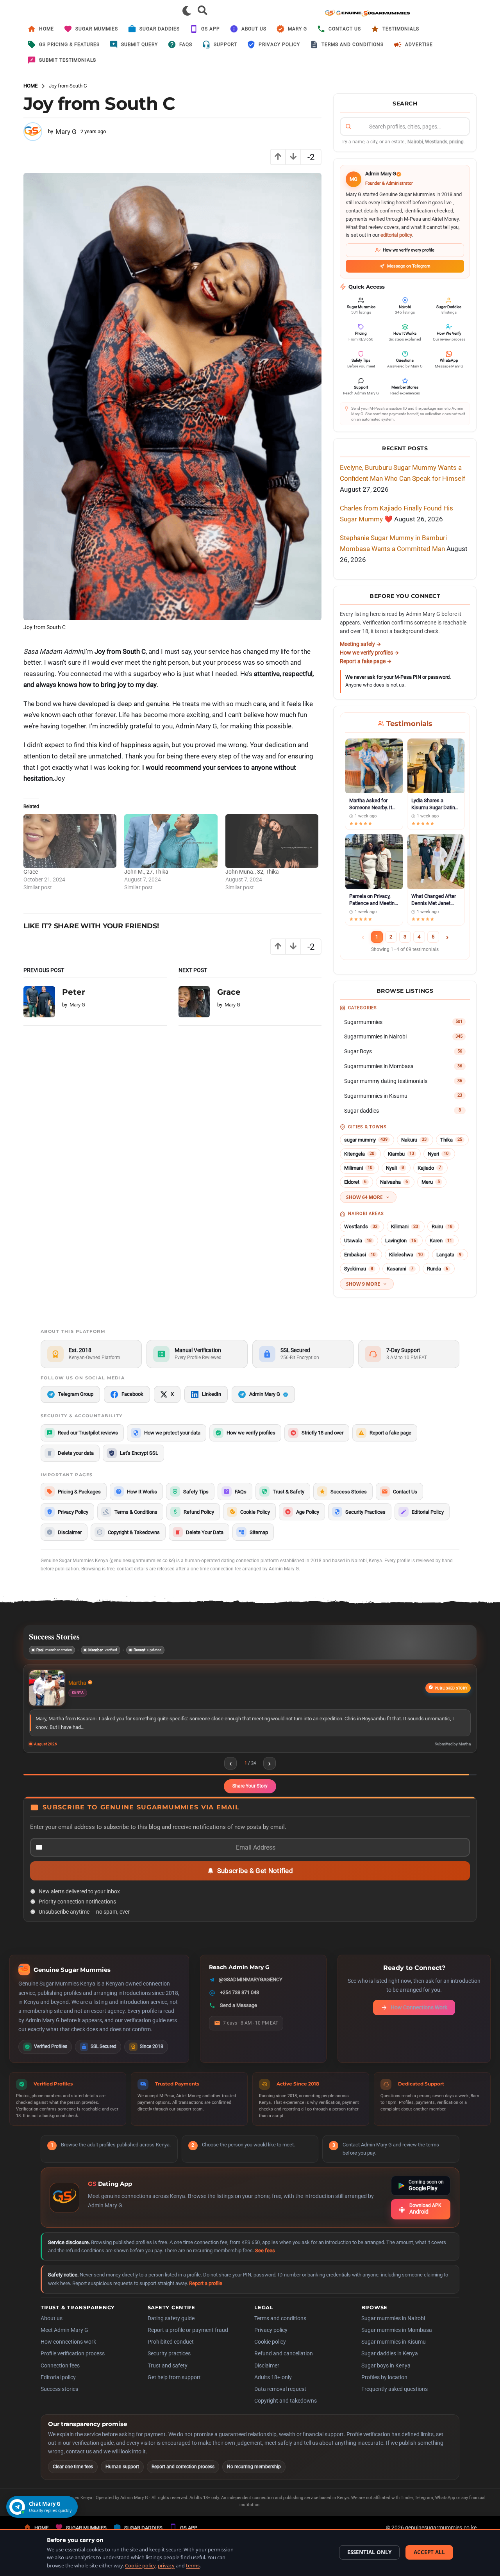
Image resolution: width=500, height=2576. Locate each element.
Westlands (361, 1226)
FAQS (186, 45)
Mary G (297, 29)
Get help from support (174, 2387)
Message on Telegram (409, 266)
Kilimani (404, 1226)
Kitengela (359, 1154)
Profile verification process (73, 2363)
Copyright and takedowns (286, 2410)
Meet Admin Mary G (64, 2340)
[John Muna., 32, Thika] (272, 841)
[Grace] (70, 841)
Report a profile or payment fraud (188, 2340)
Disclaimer (267, 2375)
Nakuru (414, 1140)
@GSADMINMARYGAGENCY (251, 1989)
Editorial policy (58, 2387)
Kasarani (400, 1269)
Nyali (395, 1168)
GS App (211, 29)
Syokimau (359, 1269)
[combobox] (405, 127)
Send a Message (238, 2015)
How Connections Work (419, 2017)
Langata (449, 1255)
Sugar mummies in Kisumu (394, 2351)
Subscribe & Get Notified (255, 1880)
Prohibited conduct (171, 2351)
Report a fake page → (366, 661)
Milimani (358, 1168)
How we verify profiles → (370, 653)
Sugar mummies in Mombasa (397, 2340)
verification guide (145, 2030)
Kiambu (401, 1154)
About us (254, 29)
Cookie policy (270, 2351)
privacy (166, 2565)
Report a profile (206, 2293)
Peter (74, 992)
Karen (441, 1241)
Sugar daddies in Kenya (390, 2363)
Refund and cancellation (284, 2363)
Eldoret (355, 1182)
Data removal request (280, 2399)
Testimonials (401, 29)
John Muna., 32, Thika (252, 872)
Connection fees (60, 2375)
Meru (431, 1182)
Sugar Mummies (97, 29)
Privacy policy (271, 2340)
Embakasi (360, 1255)
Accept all (429, 2552)
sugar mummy (366, 1140)
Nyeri (438, 1154)
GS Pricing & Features (69, 45)
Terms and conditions (280, 2328)
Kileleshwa (406, 1255)
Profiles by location (384, 2387)
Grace (31, 872)
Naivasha (394, 1182)
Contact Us (345, 29)
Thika (451, 1140)
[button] (187, 11)
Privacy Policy (279, 45)
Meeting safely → (361, 644)
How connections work (68, 2351)
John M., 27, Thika (146, 872)
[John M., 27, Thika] (171, 841)
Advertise (419, 45)
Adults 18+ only (273, 2387)
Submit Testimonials (68, 60)
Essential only (369, 2552)
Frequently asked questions (395, 2399)
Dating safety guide (171, 2328)
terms (193, 2565)
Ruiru (442, 1226)
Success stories (59, 2399)
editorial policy (396, 235)
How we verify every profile (409, 250)
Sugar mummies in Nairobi (393, 2328)
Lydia (75, 1683)
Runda (437, 1269)
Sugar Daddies (160, 29)
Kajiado (429, 1168)
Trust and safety (168, 2375)
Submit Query (139, 45)
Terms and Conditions (353, 45)
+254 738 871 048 (239, 2002)
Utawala (358, 1241)
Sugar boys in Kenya (386, 2375)
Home (46, 29)
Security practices (169, 2363)
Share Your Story (250, 1796)
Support (225, 45)
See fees (265, 2260)
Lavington (401, 1241)
